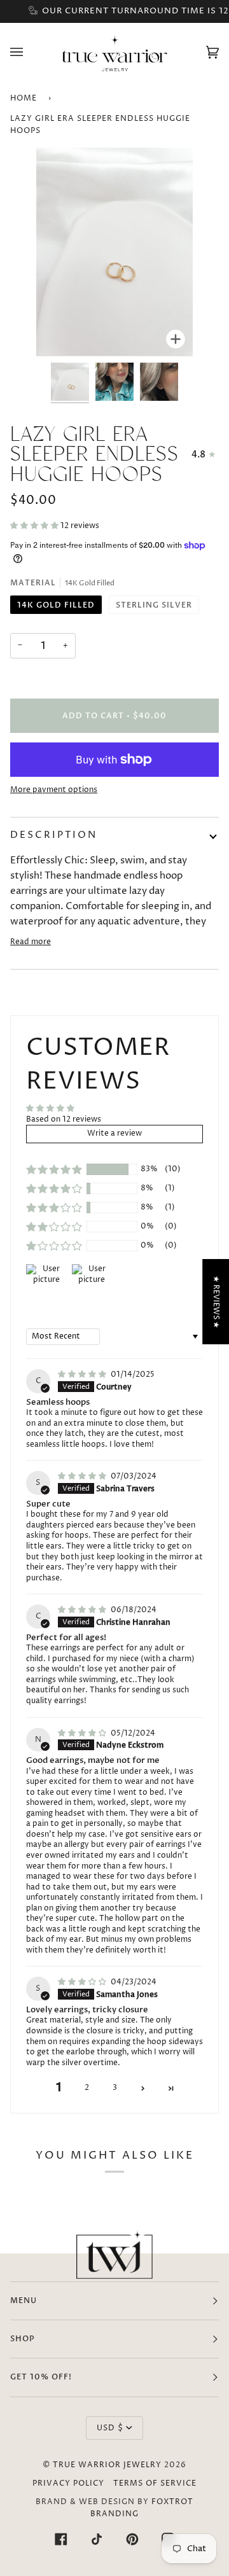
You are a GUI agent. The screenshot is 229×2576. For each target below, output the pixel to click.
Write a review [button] (114, 1133)
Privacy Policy (68, 2483)
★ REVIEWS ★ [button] (216, 1301)
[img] (83, 1375)
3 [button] (115, 2088)
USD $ (110, 2428)
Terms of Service (155, 2483)
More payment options (54, 790)
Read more (31, 942)
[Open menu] (29, 52)
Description (54, 835)
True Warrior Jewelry (107, 2465)
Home (24, 98)
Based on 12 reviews (64, 1119)
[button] (35, 526)
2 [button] (87, 2088)
